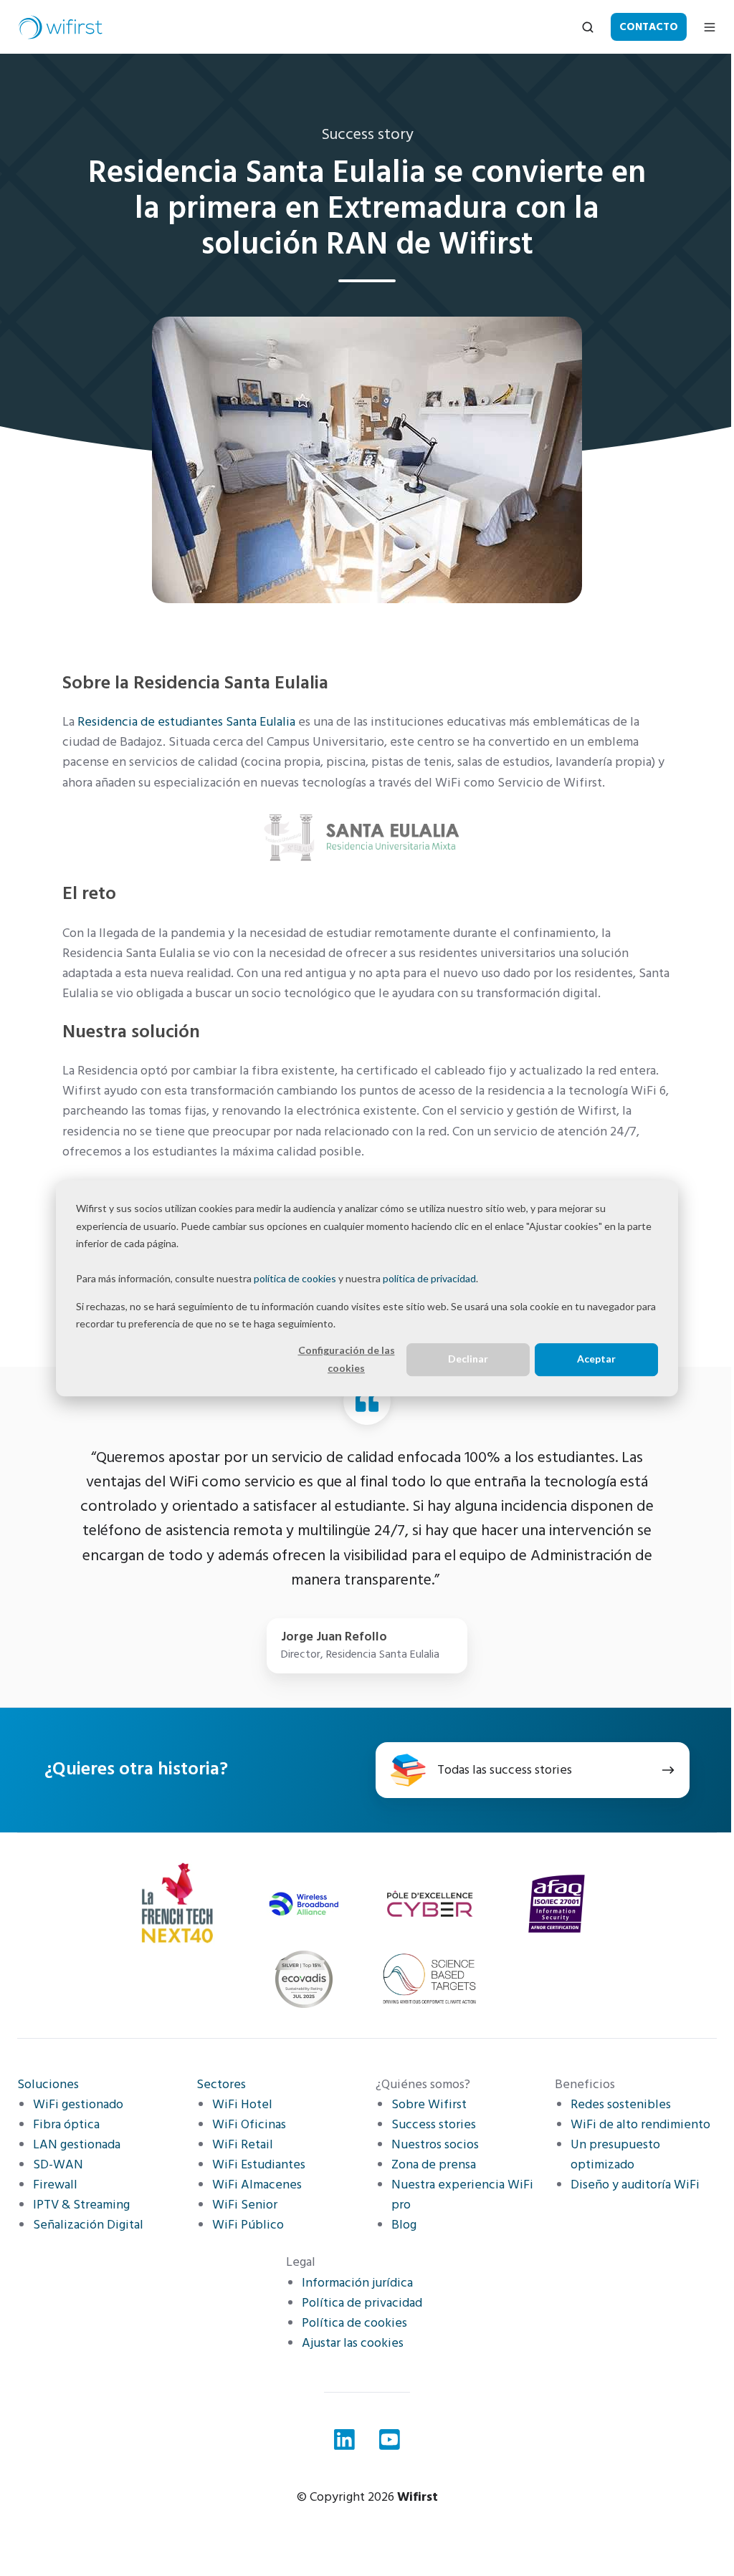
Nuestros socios (435, 2144)
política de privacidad (429, 1278)
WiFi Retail (243, 2144)
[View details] (344, 2440)
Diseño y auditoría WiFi (635, 2185)
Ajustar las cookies (353, 2343)
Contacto (649, 27)
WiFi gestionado (78, 2104)
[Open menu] (710, 27)
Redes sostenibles (621, 2104)
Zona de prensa (434, 2164)
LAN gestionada (77, 2144)
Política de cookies (354, 2323)
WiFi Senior (245, 2205)
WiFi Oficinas (249, 2124)
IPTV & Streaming (81, 2205)
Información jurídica (357, 2283)
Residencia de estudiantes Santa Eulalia (186, 722)
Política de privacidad (362, 2303)
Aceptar (596, 1359)
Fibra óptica (66, 2124)
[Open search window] (588, 27)
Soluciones (48, 2084)
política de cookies (295, 1278)
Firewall (55, 2185)
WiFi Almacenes (257, 2185)
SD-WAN (58, 2164)
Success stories (434, 2124)
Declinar (468, 1359)
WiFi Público (248, 2225)
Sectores (221, 2084)
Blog (404, 2225)
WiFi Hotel (242, 2104)
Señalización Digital (88, 2225)
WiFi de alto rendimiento (640, 2124)
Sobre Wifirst (429, 2104)
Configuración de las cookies (347, 1359)
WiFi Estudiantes (259, 2164)
